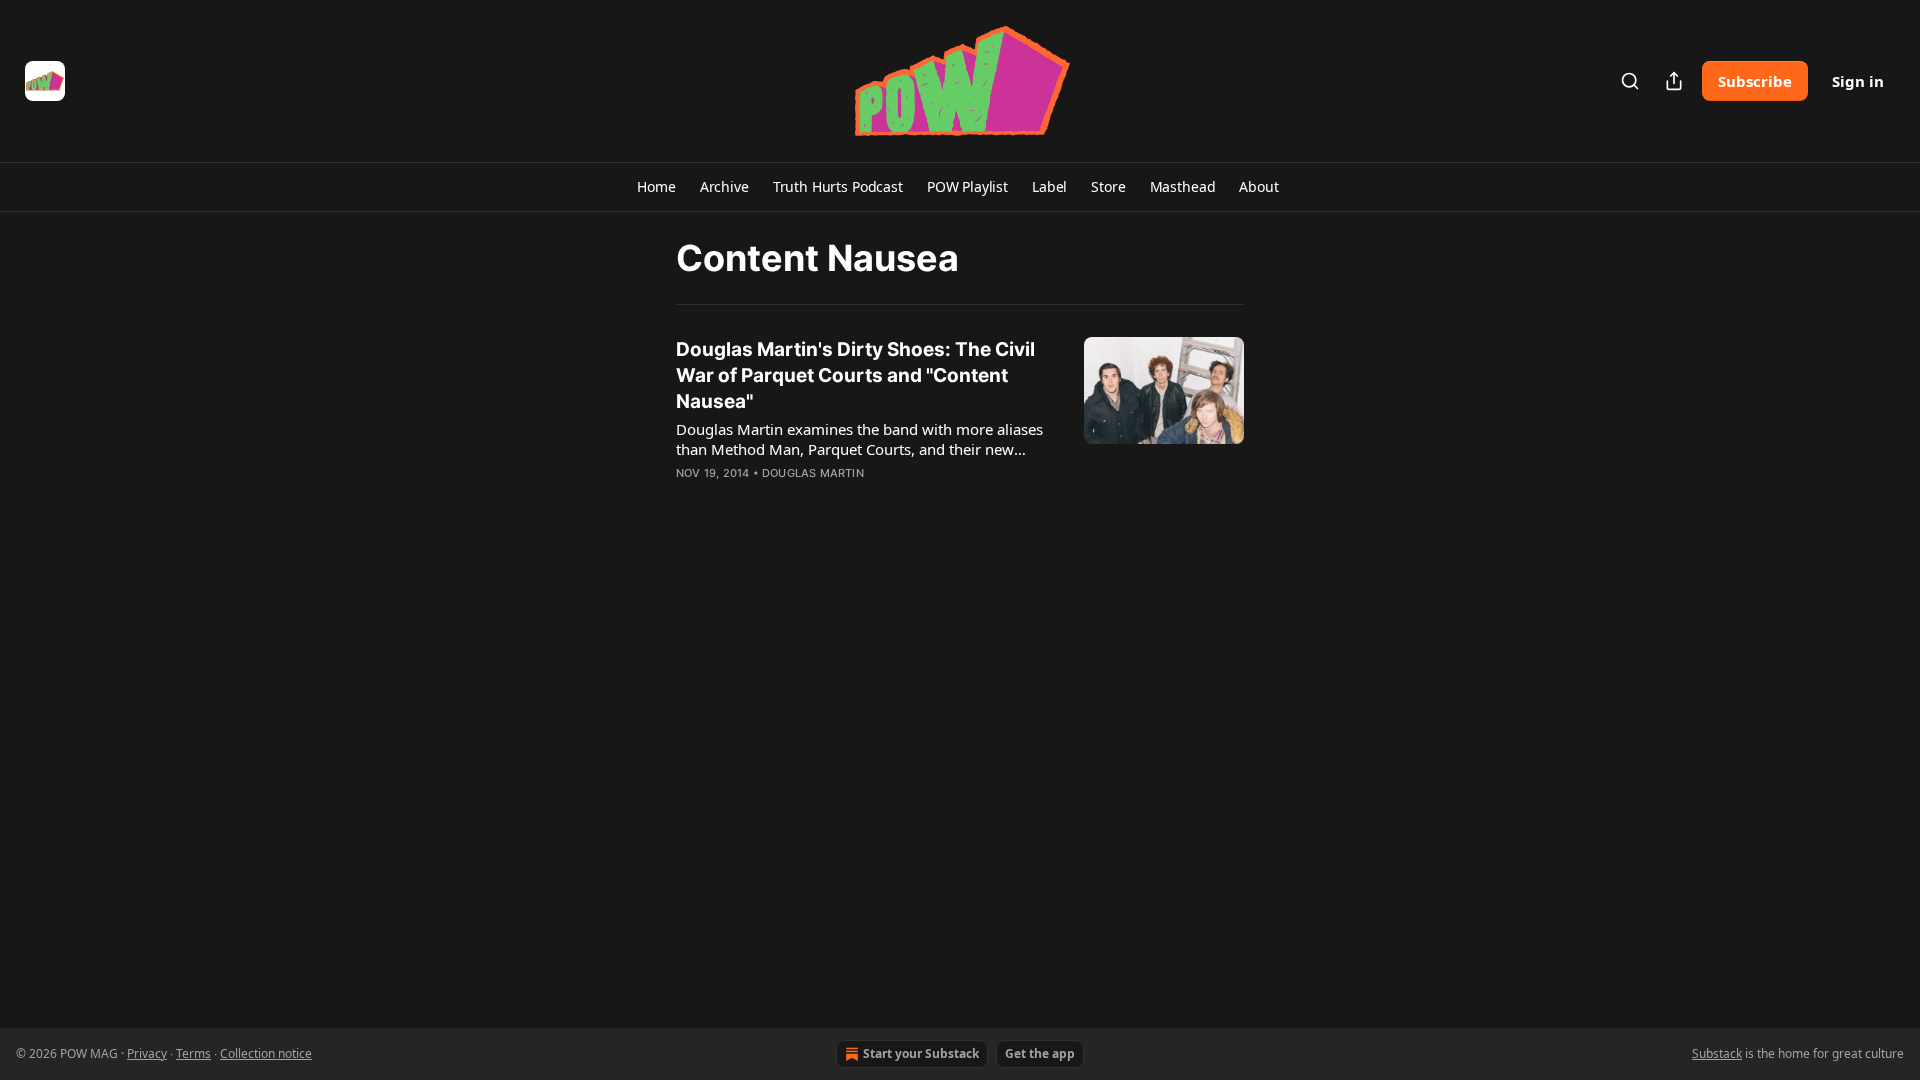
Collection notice (266, 1053)
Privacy (147, 1053)
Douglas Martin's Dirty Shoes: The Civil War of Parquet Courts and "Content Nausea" (855, 375)
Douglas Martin (813, 473)
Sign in (1858, 81)
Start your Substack (921, 1053)
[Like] (689, 499)
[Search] (1630, 81)
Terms (193, 1053)
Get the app (1040, 1053)
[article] (960, 424)
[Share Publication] (1674, 81)
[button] (656, 187)
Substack (1717, 1053)
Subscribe (1755, 81)
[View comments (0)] (808, 499)
